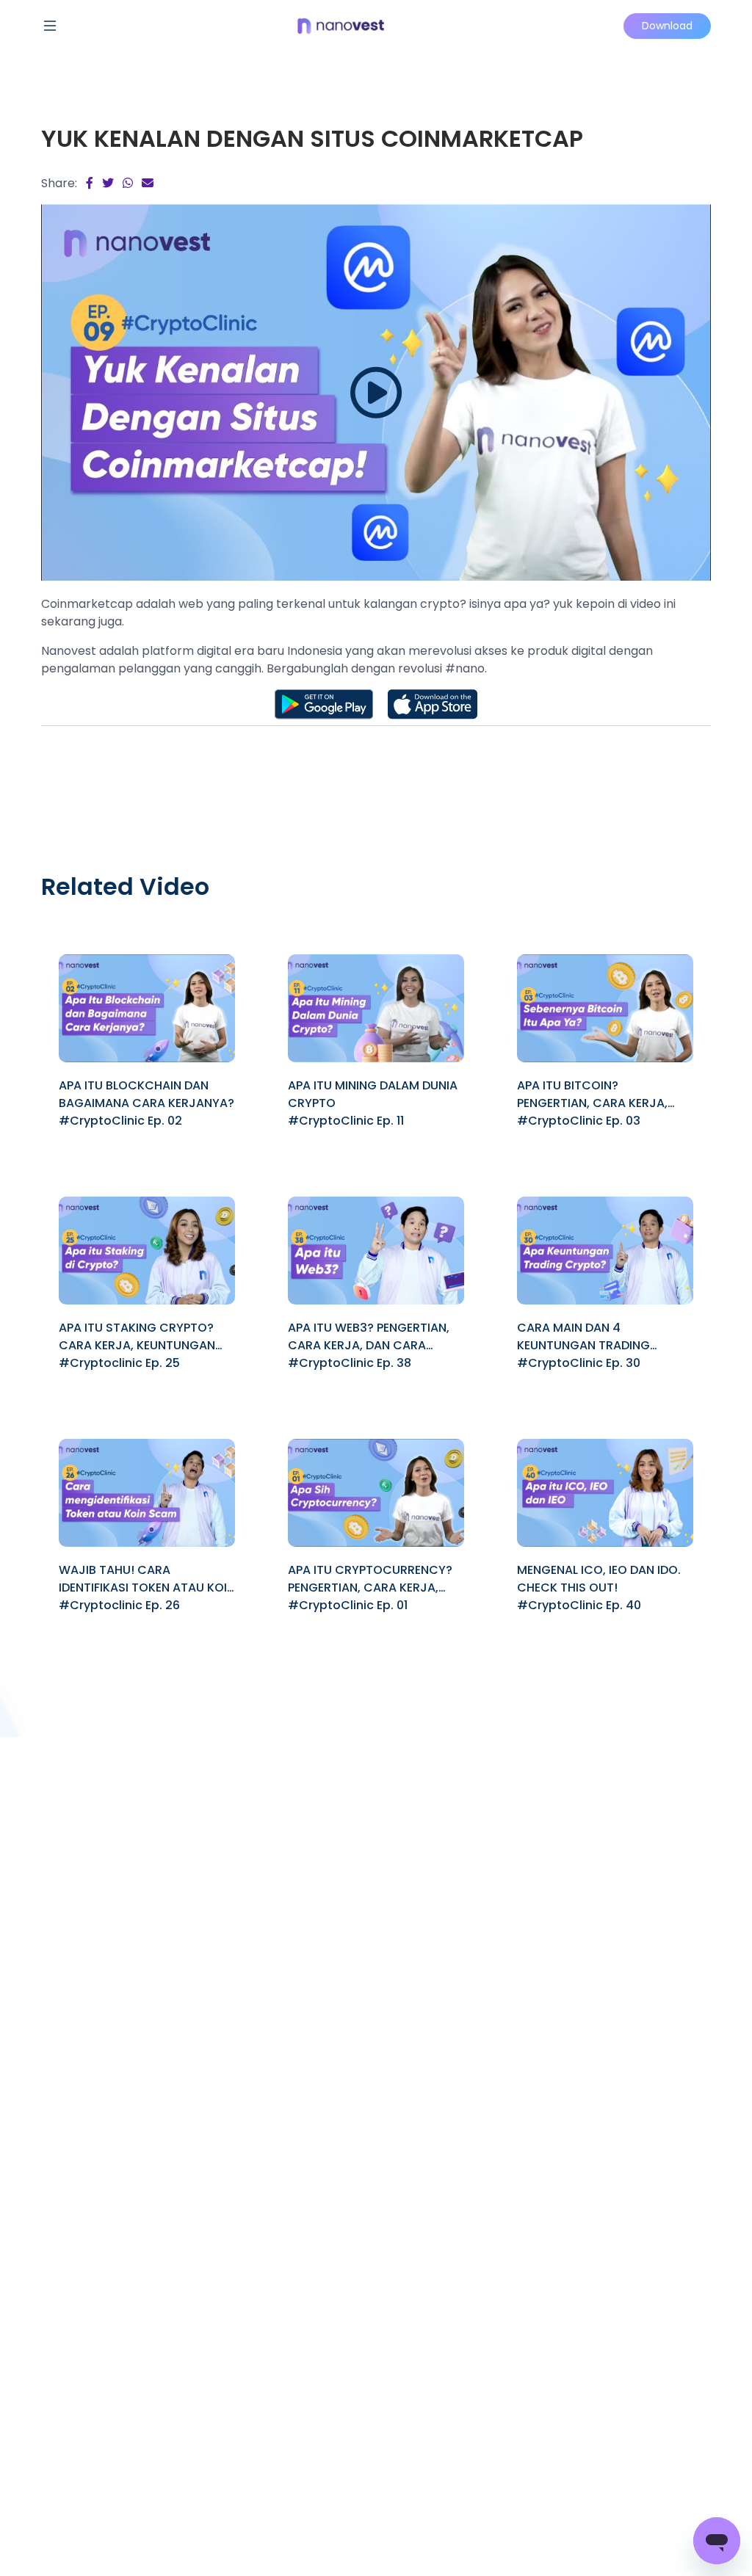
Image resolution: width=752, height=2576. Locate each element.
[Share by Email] (148, 183)
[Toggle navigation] (50, 26)
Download (667, 26)
